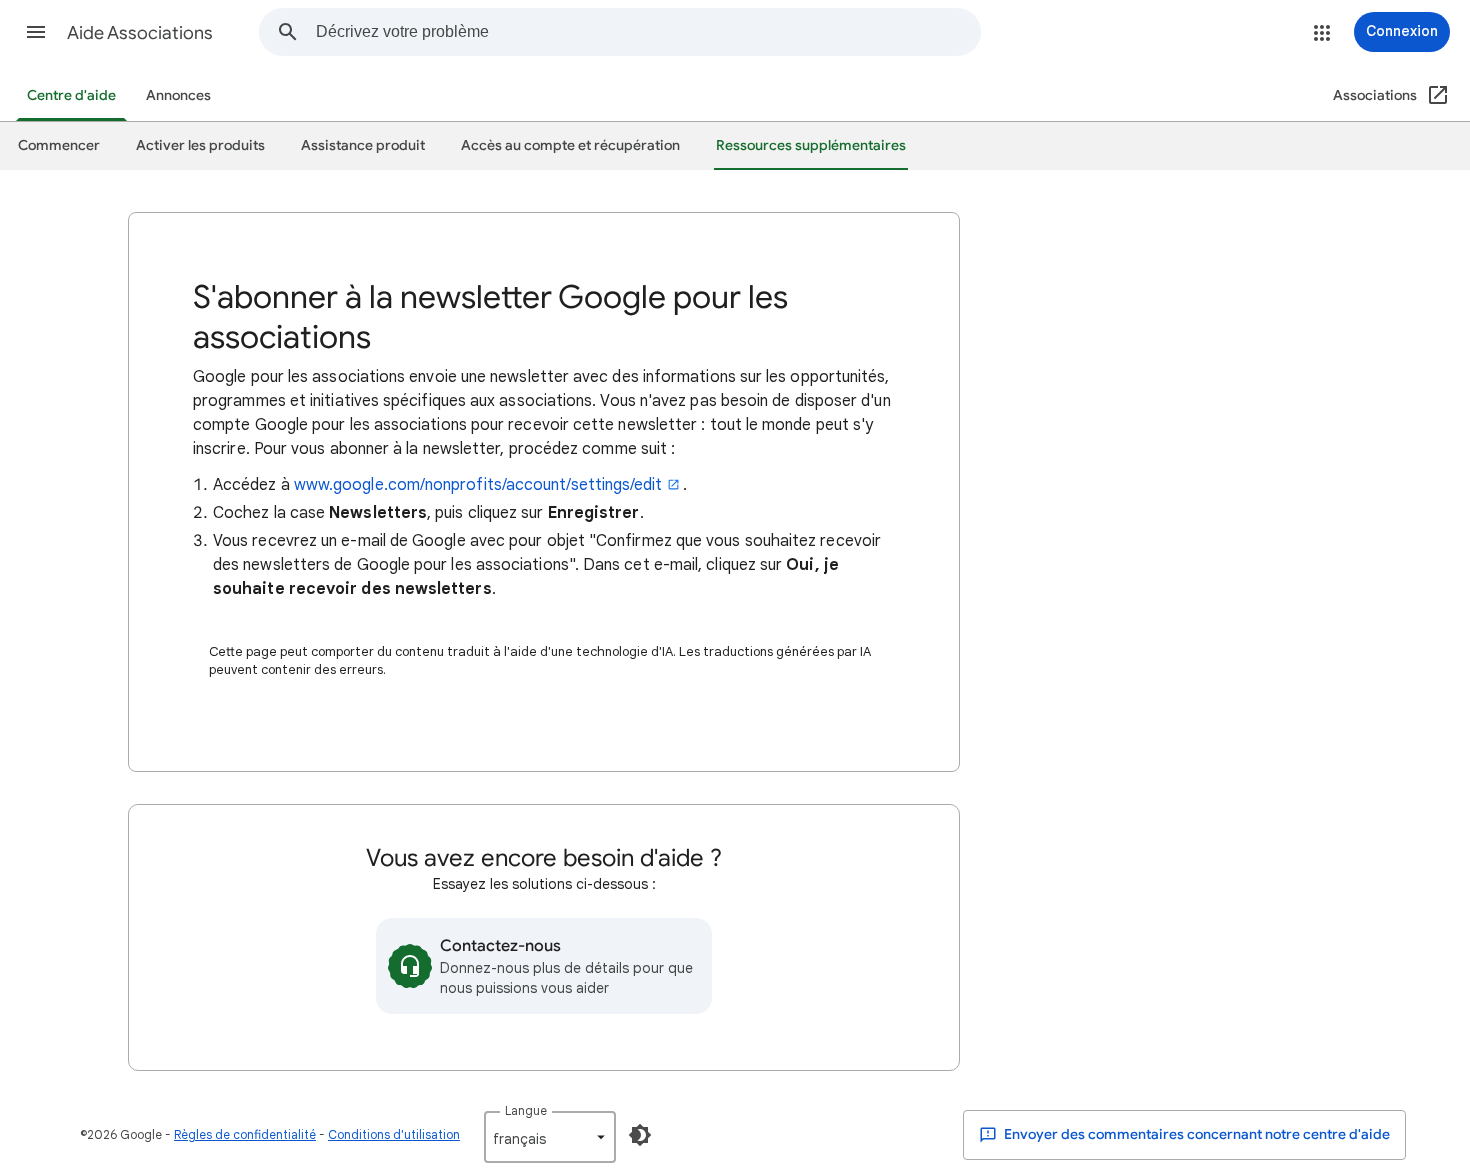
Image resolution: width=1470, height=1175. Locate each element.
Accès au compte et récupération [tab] (570, 145)
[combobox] (648, 32)
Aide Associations (140, 33)
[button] (36, 32)
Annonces (178, 95)
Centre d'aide (71, 95)
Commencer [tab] (59, 145)
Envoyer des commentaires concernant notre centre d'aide (1195, 1134)
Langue (526, 1110)
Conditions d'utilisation (394, 1134)
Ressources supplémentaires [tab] (811, 145)
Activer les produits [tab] (200, 145)
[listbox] (550, 1137)
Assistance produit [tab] (363, 145)
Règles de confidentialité (245, 1134)
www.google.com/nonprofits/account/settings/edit (478, 485)
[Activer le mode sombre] (640, 1135)
